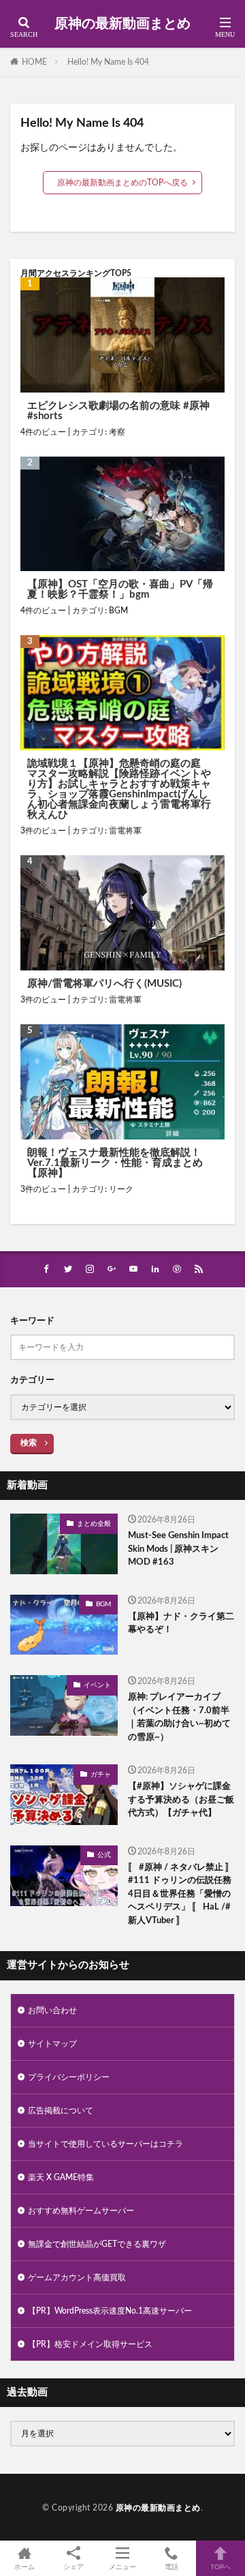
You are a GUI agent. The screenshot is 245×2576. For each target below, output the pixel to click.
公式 (104, 1855)
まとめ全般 (94, 1524)
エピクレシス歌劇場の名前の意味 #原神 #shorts (118, 411)
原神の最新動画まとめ (122, 24)
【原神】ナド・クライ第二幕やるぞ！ (181, 1624)
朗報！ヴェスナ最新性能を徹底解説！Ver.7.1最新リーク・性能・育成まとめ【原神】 (115, 1163)
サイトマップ (52, 2044)
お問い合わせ (52, 2010)
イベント (97, 1685)
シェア (73, 2567)
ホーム (24, 2567)
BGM (118, 611)
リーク (121, 1189)
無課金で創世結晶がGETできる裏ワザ (97, 2244)
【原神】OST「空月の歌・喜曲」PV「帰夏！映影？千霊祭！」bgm (120, 589)
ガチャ (101, 1775)
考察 (117, 432)
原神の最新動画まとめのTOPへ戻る (122, 183)
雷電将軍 (125, 831)
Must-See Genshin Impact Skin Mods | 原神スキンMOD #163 (178, 1549)
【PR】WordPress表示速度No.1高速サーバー (110, 2311)
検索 (29, 1443)
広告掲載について (61, 2111)
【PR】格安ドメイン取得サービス (90, 2344)
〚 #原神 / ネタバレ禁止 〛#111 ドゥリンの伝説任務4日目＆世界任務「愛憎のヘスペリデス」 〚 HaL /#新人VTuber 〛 (181, 1894)
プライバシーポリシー (69, 2077)
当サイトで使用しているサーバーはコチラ (105, 2144)
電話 (171, 2567)
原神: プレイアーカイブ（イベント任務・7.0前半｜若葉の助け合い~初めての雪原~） (179, 1717)
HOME (34, 62)
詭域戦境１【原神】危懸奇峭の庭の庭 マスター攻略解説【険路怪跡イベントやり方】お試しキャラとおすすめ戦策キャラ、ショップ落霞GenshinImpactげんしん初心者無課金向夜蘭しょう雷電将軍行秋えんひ (119, 789)
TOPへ (220, 2567)
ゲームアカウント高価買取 (77, 2278)
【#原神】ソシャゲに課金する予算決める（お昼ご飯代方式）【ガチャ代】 (181, 1800)
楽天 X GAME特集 (61, 2177)
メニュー (122, 2567)
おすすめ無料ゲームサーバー (81, 2211)
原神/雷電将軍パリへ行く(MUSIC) (104, 984)
